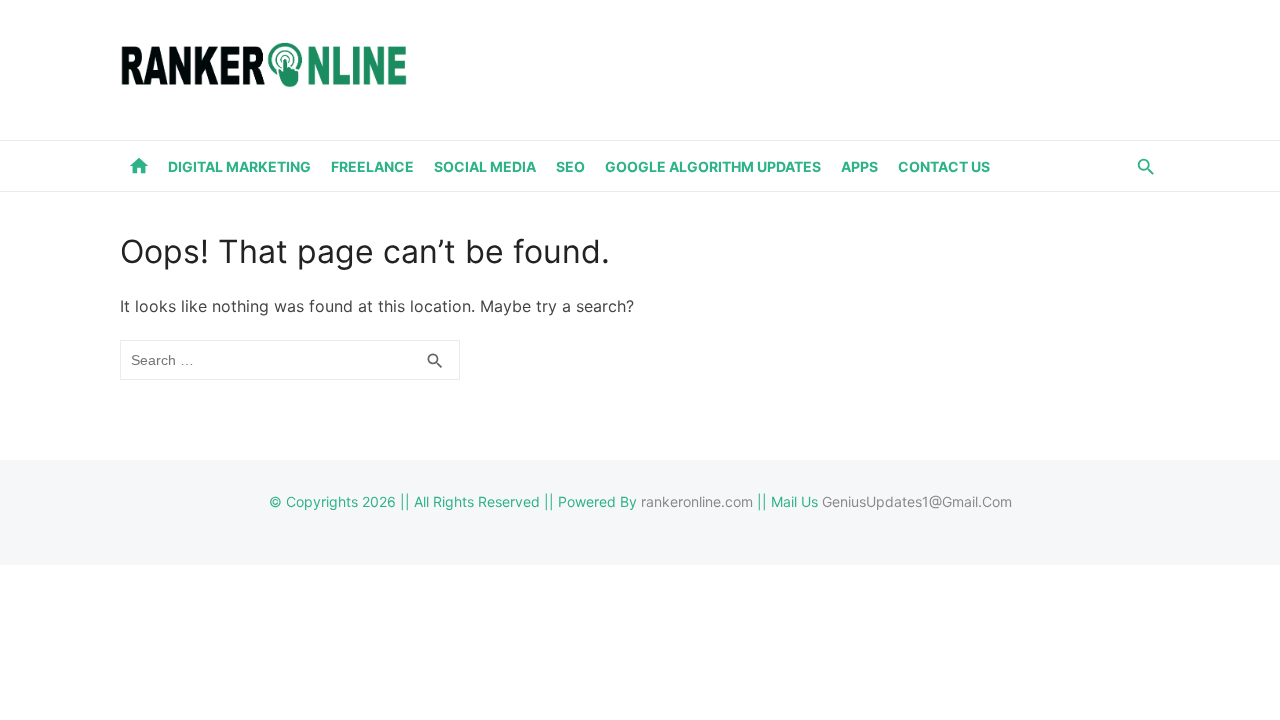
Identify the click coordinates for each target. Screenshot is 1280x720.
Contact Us (944, 166)
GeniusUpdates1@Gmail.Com (917, 501)
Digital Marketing (239, 166)
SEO (570, 166)
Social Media (485, 166)
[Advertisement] (796, 66)
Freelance (372, 166)
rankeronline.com (697, 501)
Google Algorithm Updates (713, 166)
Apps (859, 166)
